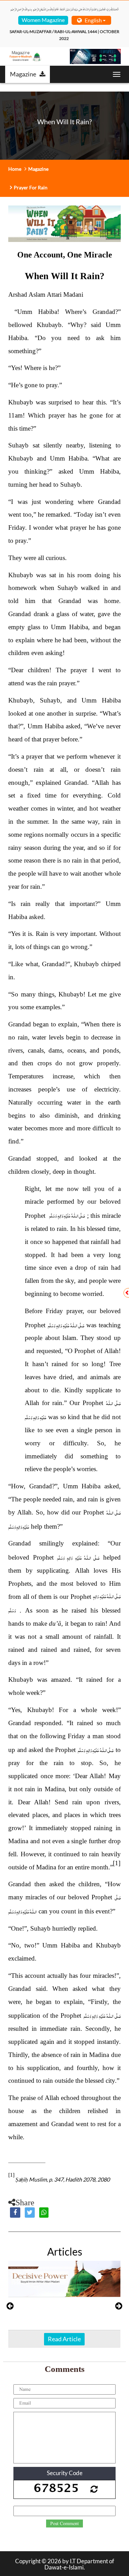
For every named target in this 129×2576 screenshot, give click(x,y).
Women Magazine (43, 20)
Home (15, 169)
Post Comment (64, 2524)
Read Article (64, 2339)
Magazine (23, 74)
